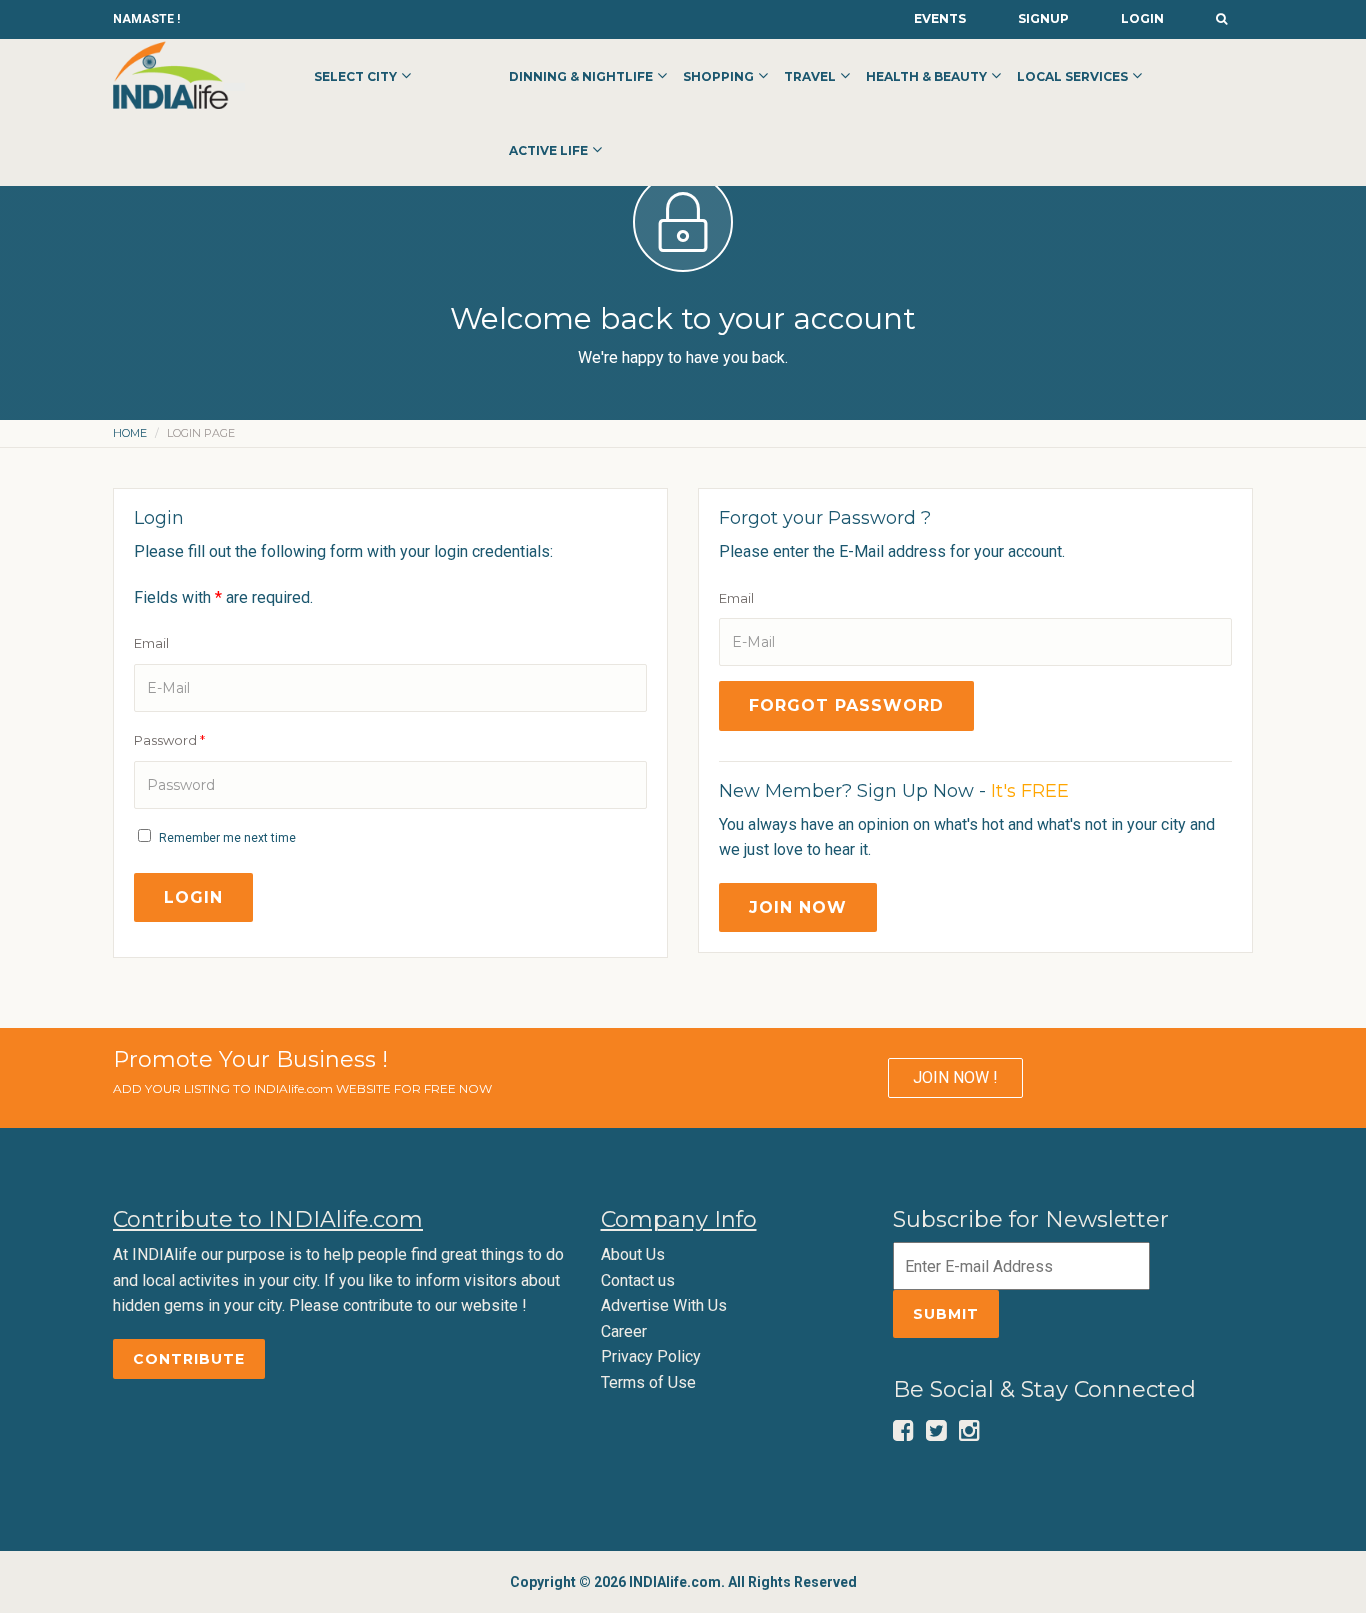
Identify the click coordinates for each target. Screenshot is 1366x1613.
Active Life (548, 150)
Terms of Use (648, 1382)
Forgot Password (846, 705)
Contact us (638, 1280)
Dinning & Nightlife (581, 76)
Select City (355, 76)
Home (130, 433)
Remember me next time (227, 838)
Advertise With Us (664, 1305)
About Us (633, 1254)
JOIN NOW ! (955, 1077)
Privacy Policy (651, 1356)
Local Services (1072, 76)
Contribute (189, 1359)
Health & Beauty (926, 76)
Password (169, 740)
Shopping (718, 76)
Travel (810, 76)
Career (624, 1331)
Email (151, 643)
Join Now (798, 907)
